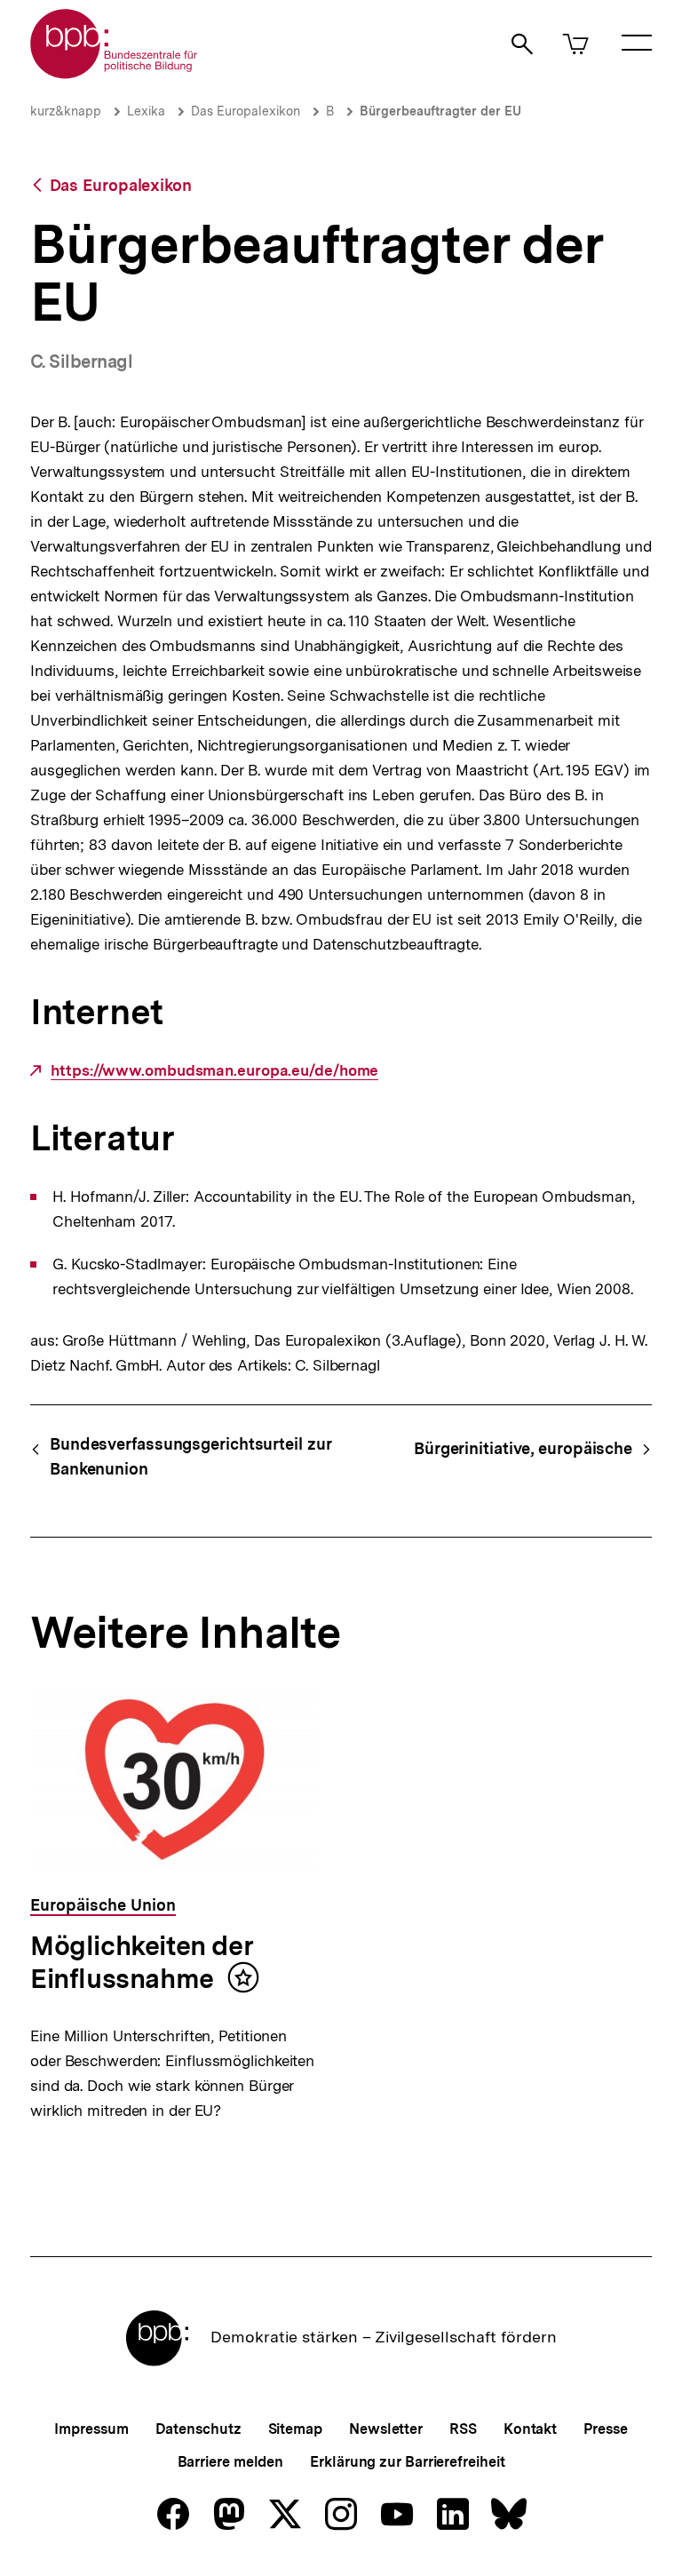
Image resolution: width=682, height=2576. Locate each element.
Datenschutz (198, 2429)
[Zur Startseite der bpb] (115, 73)
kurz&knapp (66, 111)
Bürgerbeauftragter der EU (440, 111)
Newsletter (386, 2429)
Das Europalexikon (246, 111)
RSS (463, 2429)
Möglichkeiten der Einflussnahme (142, 1962)
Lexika (146, 111)
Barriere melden (231, 2462)
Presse (605, 2429)
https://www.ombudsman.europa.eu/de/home (214, 1071)
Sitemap (295, 2429)
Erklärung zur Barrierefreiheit (407, 2462)
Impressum (91, 2429)
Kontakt (530, 2429)
